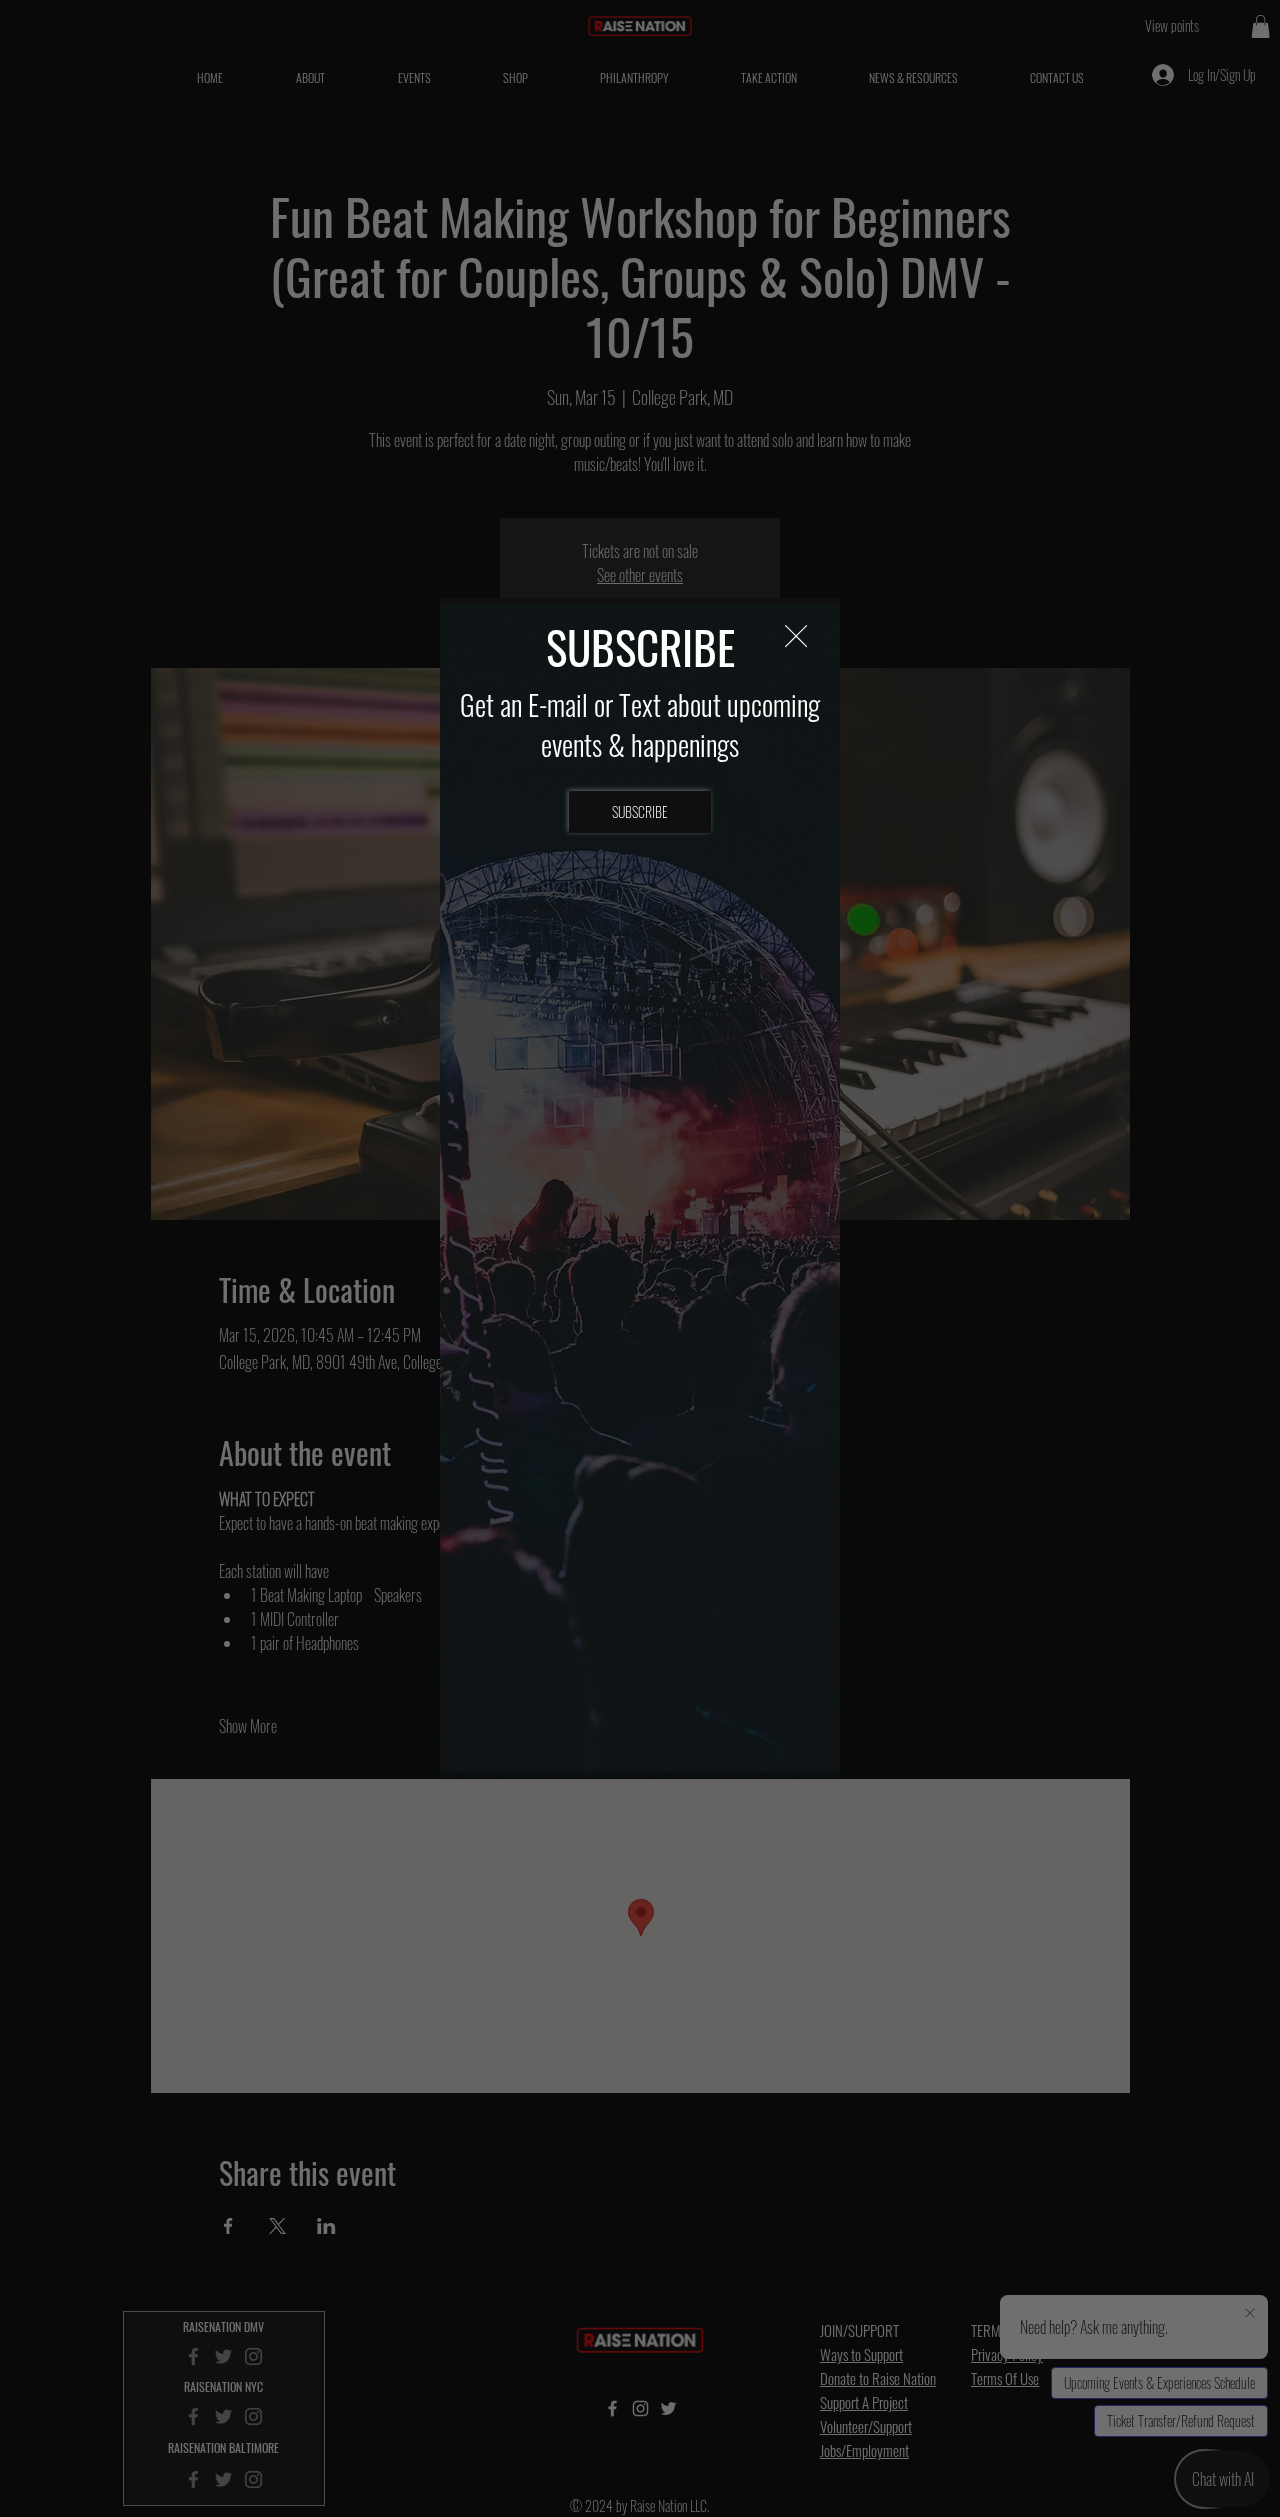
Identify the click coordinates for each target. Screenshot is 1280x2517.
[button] (796, 637)
